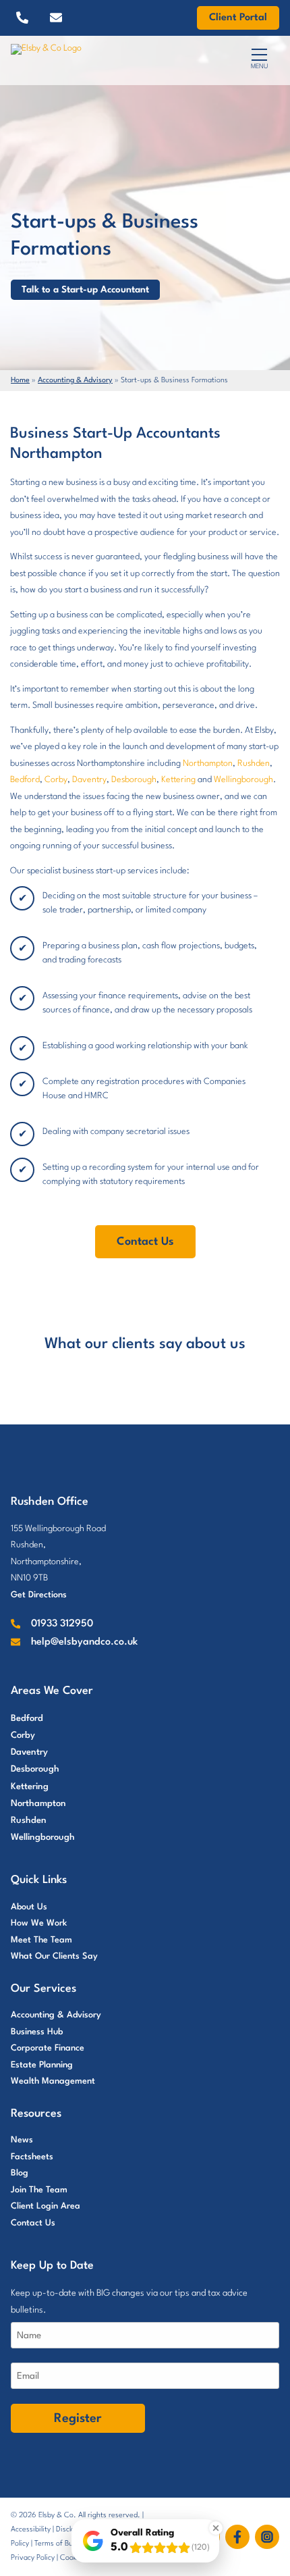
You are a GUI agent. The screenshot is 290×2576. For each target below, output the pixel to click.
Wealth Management (53, 2081)
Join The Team (39, 2190)
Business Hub (37, 2032)
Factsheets (32, 2157)
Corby (56, 780)
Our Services (43, 1989)
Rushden (254, 764)
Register (78, 2419)
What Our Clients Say (54, 1956)
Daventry (89, 780)
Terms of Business (64, 2544)
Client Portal (238, 18)
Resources (36, 2114)
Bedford (25, 780)
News (22, 2140)
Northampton (208, 764)
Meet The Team (41, 1940)
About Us (29, 1907)
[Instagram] (267, 2537)
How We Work (39, 1923)
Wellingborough (243, 780)
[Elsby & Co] (94, 61)
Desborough (134, 780)
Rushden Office (50, 1502)
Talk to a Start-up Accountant (85, 290)
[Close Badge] (216, 2528)
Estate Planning (42, 2065)
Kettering (178, 780)
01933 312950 (62, 1624)
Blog (20, 2173)
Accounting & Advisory (75, 381)
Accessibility (31, 2530)
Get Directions (39, 1595)
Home (20, 381)
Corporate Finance (48, 2048)
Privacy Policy (33, 2558)
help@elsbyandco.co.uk (84, 1642)
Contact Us (145, 1242)
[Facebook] (240, 2537)
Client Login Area (46, 2206)
